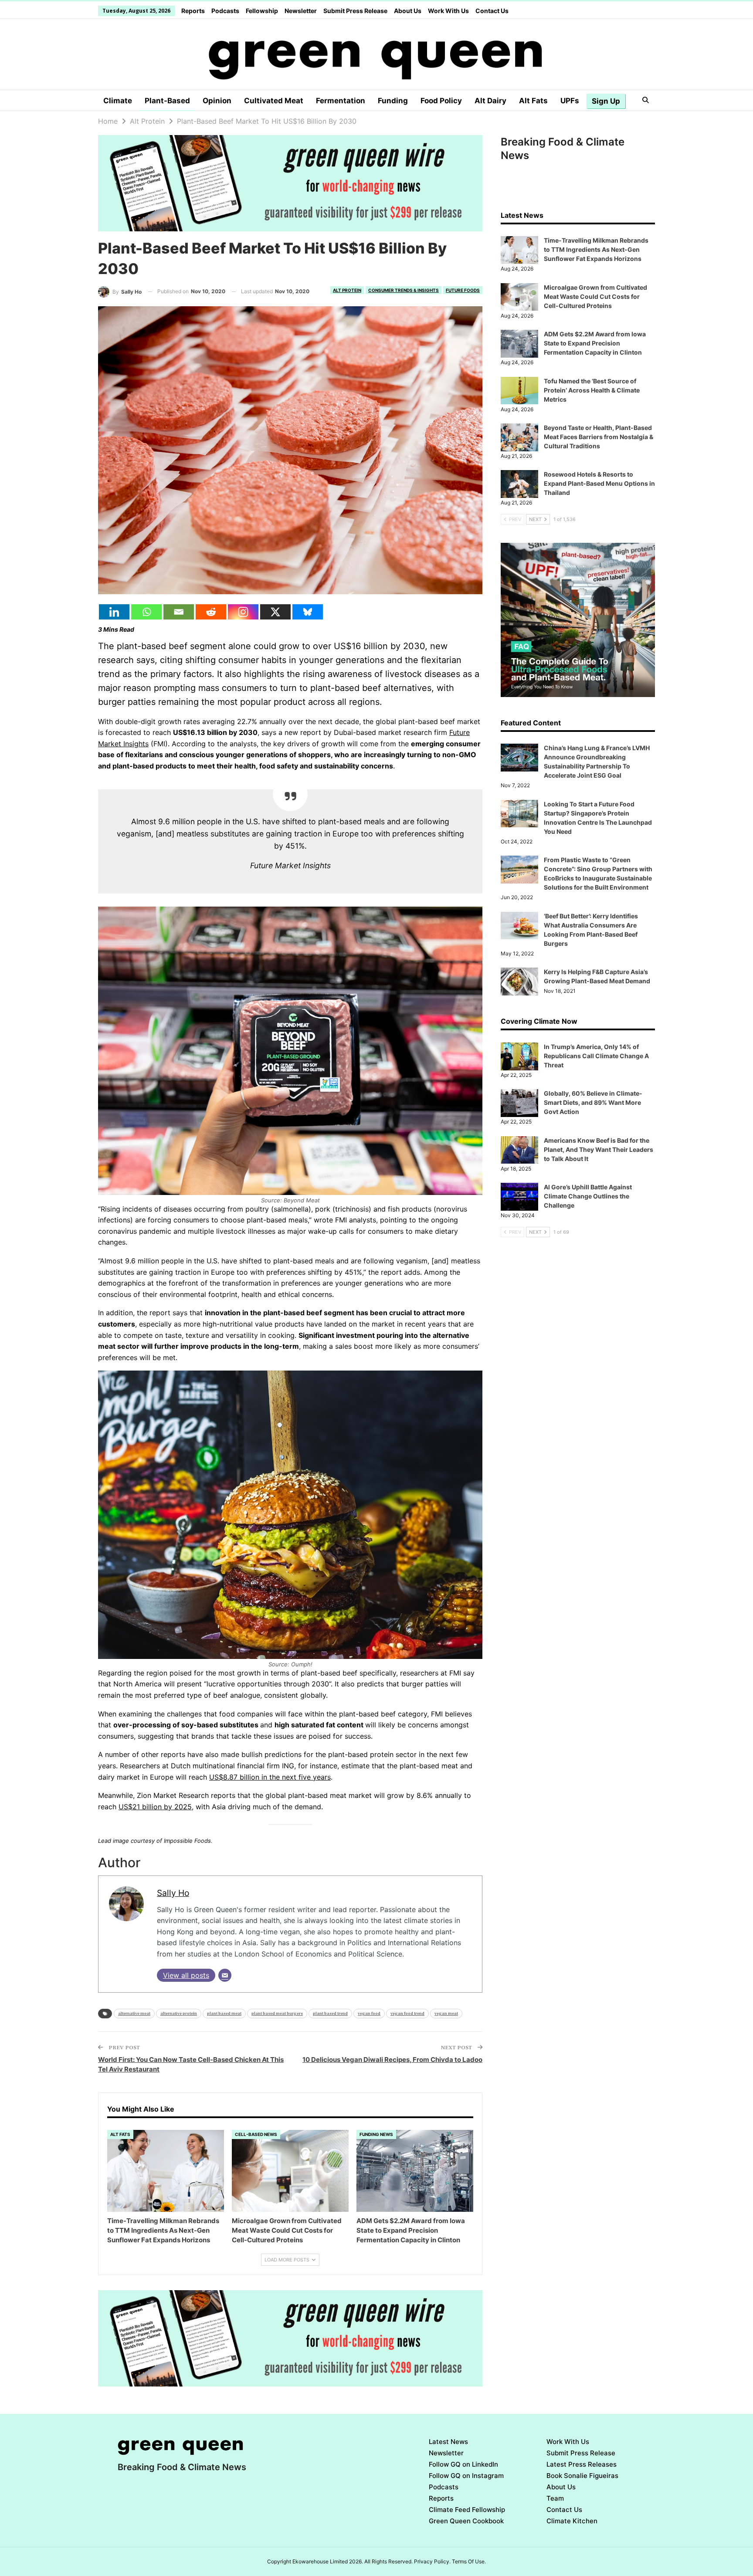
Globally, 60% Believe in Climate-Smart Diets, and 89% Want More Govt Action (593, 1102)
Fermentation (341, 101)
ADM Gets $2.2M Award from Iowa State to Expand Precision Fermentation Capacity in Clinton (595, 343)
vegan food (369, 2013)
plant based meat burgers (277, 2013)
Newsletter (301, 11)
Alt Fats (533, 101)
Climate (118, 101)
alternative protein (179, 2013)
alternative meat (134, 2013)
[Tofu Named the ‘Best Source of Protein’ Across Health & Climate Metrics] (519, 391)
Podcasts (225, 11)
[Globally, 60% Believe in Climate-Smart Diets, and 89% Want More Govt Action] (519, 1103)
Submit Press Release (355, 11)
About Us (408, 11)
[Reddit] (211, 612)
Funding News (376, 2134)
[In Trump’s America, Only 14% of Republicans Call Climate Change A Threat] (519, 1056)
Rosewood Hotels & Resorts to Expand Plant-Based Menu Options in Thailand (599, 483)
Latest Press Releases (582, 2464)
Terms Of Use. (469, 2561)
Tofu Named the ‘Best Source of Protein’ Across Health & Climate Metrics (592, 390)
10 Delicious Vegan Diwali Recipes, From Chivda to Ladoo (392, 2060)
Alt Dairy (490, 101)
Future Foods (463, 290)
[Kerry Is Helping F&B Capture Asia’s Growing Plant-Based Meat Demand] (519, 982)
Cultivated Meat (274, 101)
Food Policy (441, 101)
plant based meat (224, 2013)
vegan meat (446, 2013)
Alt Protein (347, 290)
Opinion (217, 101)
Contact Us (492, 11)
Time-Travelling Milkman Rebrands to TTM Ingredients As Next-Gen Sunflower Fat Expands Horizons (596, 249)
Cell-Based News (256, 2134)
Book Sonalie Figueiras (582, 2476)
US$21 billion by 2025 (155, 1807)
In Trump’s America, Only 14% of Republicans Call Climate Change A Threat (596, 1056)
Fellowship (262, 11)
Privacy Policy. (432, 2561)
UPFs (570, 101)
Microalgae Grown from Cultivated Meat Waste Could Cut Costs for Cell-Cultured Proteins (595, 296)
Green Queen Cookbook (466, 2521)
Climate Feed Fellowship (467, 2510)
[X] (275, 612)
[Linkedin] (114, 612)
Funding (393, 101)
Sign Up (606, 101)
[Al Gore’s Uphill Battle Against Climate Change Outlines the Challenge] (519, 1197)
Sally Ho (173, 1893)
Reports (193, 11)
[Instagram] (243, 612)
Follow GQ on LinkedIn (463, 2464)
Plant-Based (167, 101)
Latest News (448, 2442)
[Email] (179, 612)
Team (555, 2498)
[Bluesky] (308, 612)
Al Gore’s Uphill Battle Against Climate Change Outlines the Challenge (588, 1196)
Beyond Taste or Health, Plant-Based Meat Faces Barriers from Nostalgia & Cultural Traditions (599, 437)
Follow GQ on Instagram (466, 2476)
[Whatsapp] (146, 612)
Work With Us (448, 11)
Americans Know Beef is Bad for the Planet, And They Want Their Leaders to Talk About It (599, 1149)
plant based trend (330, 2013)
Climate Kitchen (572, 2521)
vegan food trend (407, 2013)
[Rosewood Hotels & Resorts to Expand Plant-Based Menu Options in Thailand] (519, 484)
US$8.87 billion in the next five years (270, 1777)
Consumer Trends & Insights (404, 290)
